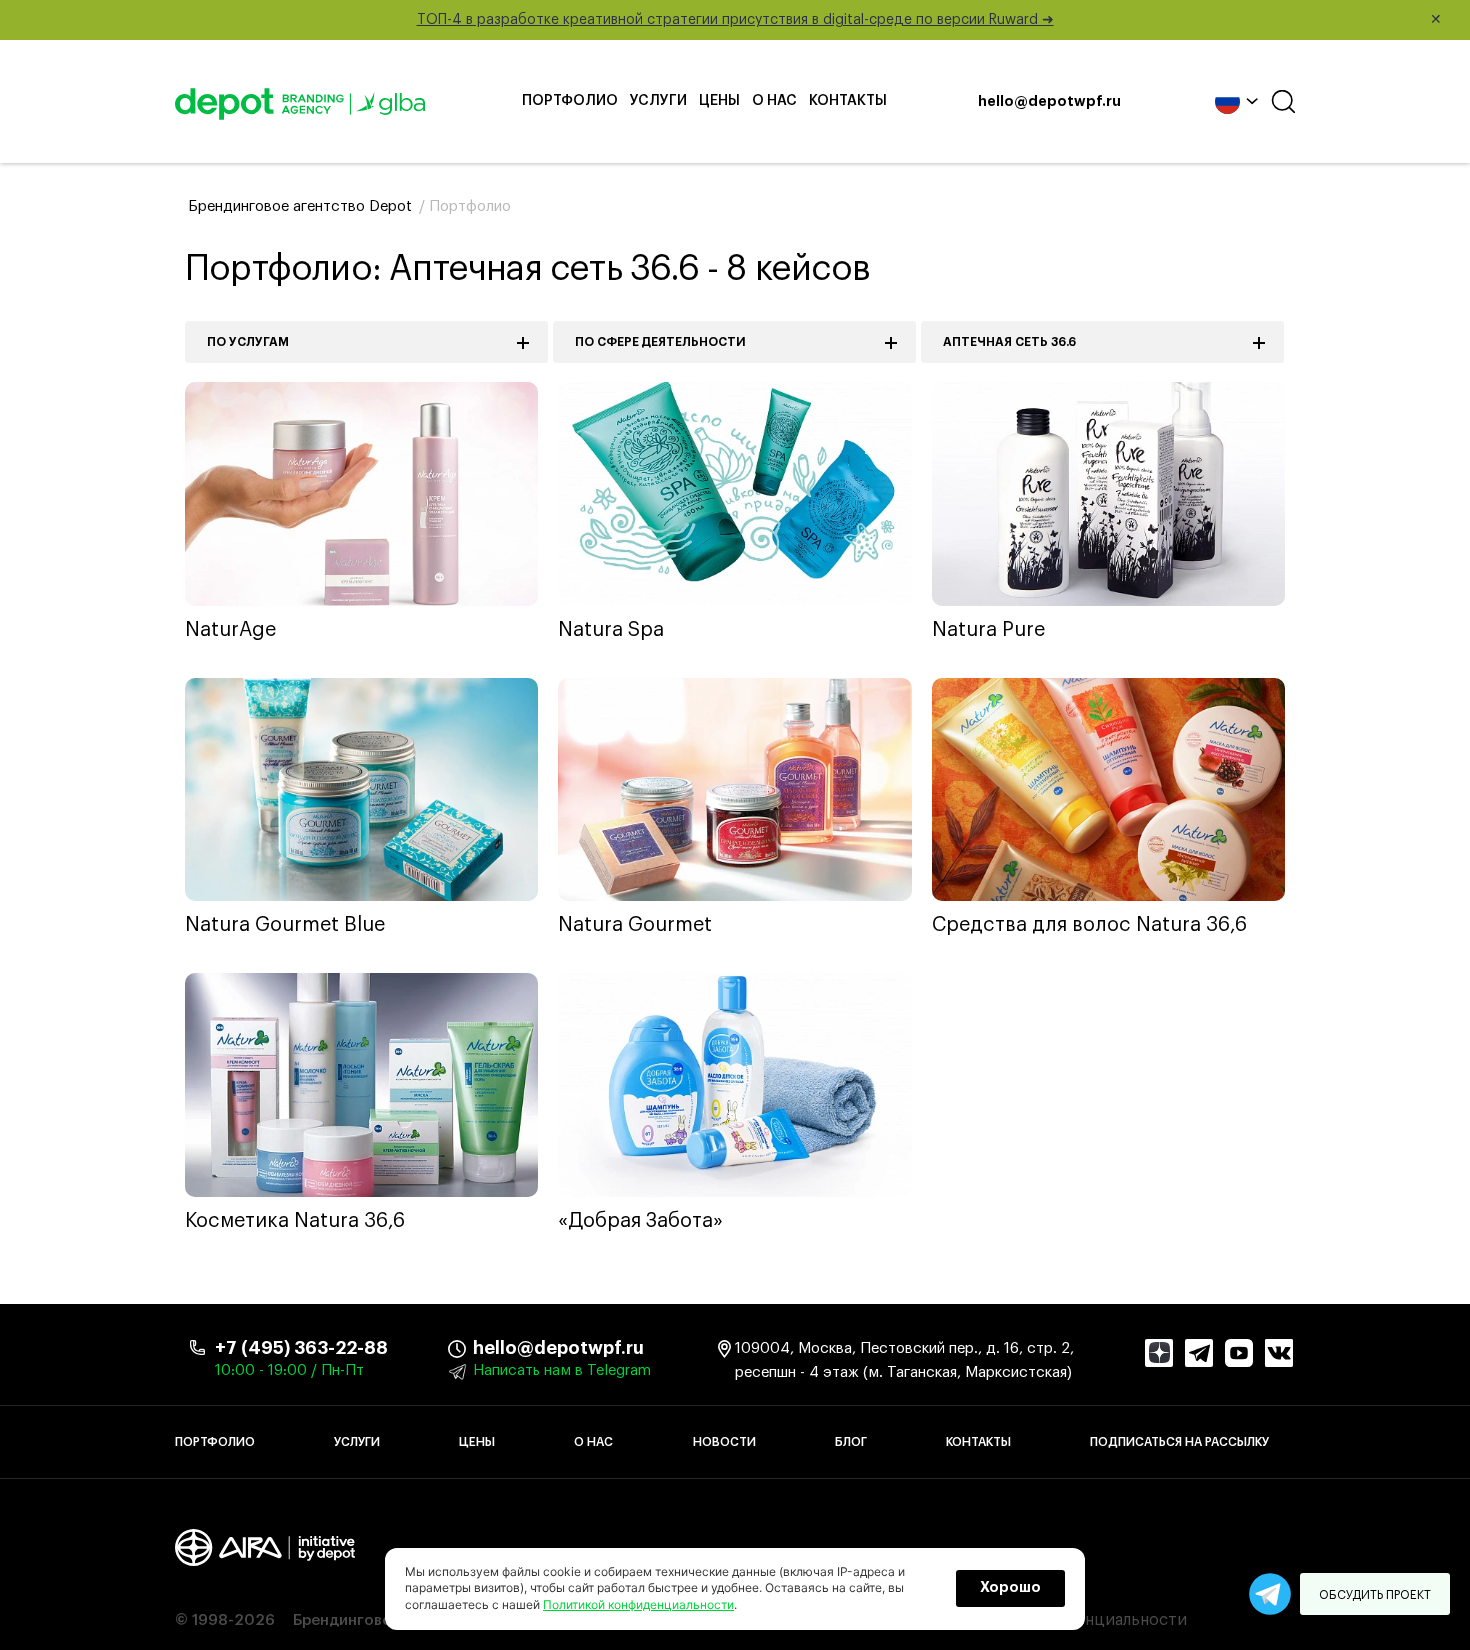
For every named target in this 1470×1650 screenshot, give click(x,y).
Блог (851, 1442)
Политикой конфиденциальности (638, 1604)
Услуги (658, 101)
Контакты (848, 101)
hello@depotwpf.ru (1049, 102)
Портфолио (570, 101)
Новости (724, 1442)
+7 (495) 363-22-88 (301, 1348)
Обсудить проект (1375, 1595)
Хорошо (1010, 1588)
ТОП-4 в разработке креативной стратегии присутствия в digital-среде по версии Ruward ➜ (930, 20)
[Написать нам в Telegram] (1270, 1594)
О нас (774, 101)
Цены (719, 101)
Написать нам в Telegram (562, 1370)
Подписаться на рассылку (1179, 1442)
